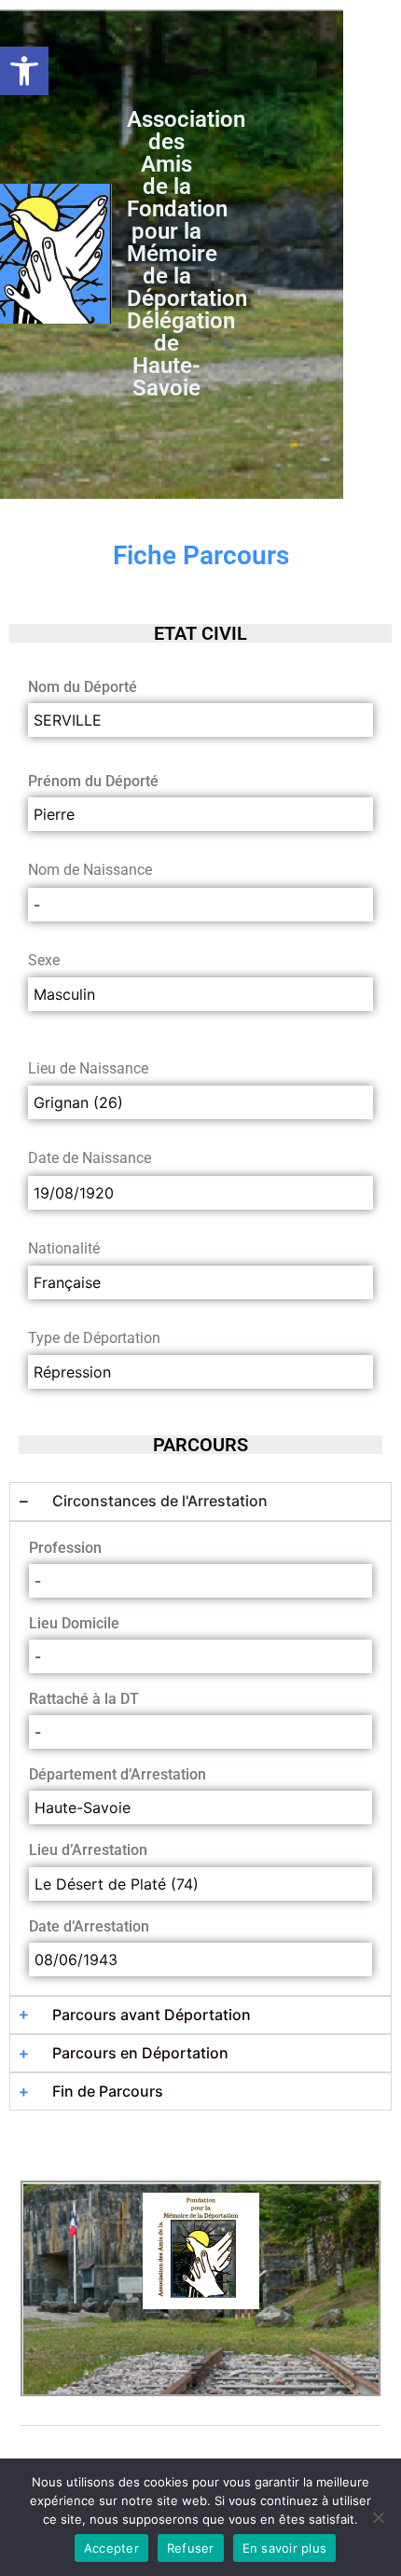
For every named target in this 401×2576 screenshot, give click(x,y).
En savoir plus (285, 2548)
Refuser (191, 2548)
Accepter (111, 2548)
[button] (24, 71)
